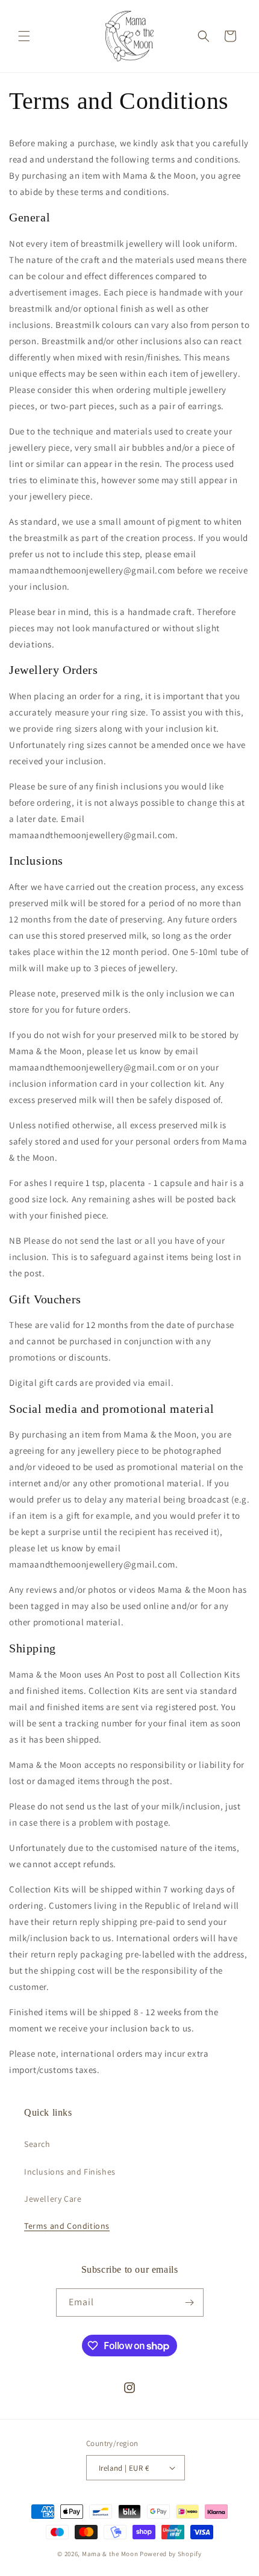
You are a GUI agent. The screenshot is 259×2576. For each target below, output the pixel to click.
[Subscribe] (190, 2303)
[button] (24, 36)
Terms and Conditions (67, 2226)
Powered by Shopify (171, 2554)
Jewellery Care (53, 2199)
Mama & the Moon (110, 2554)
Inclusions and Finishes (70, 2172)
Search (37, 2144)
